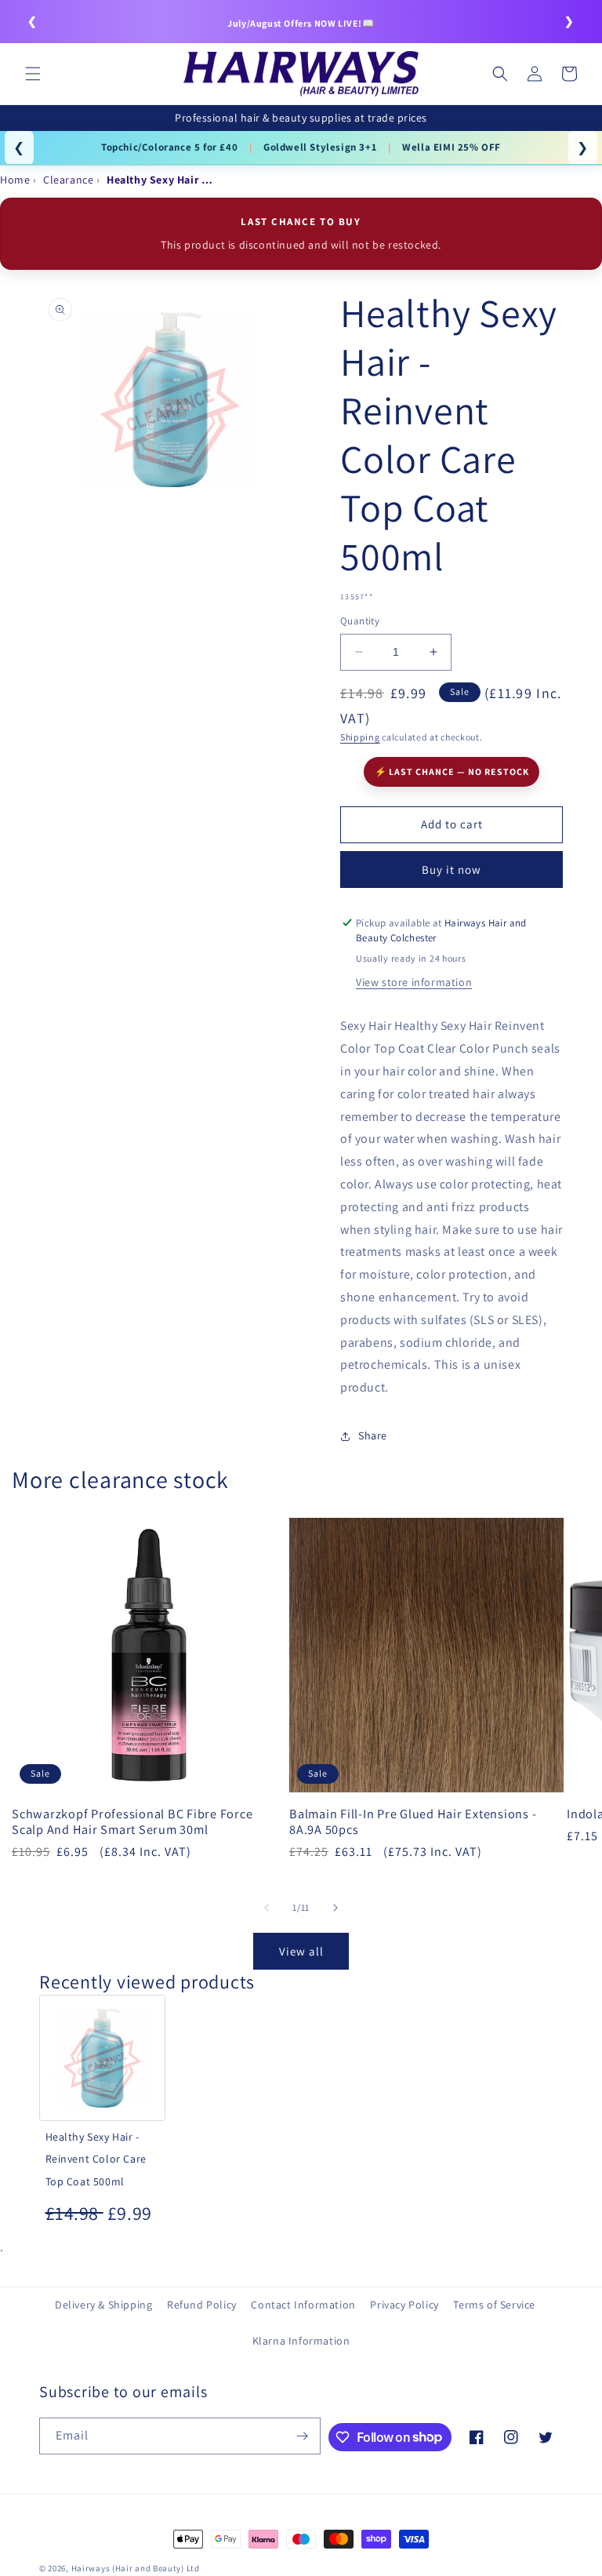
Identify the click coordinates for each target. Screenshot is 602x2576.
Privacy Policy (404, 2305)
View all (301, 1951)
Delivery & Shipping (103, 2305)
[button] (33, 74)
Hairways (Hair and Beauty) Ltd (136, 2568)
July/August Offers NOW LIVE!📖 (301, 23)
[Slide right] (335, 1908)
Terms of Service (494, 2305)
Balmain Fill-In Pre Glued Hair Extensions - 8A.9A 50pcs (413, 1821)
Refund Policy (202, 2305)
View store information (414, 982)
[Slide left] (267, 1908)
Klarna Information (301, 2341)
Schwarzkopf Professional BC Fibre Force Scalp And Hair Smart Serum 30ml (132, 1821)
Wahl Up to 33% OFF (170, 147)
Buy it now (451, 870)
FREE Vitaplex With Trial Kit (314, 147)
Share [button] (373, 1435)
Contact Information (303, 2305)
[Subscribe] (303, 2436)
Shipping (360, 737)
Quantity (360, 621)
